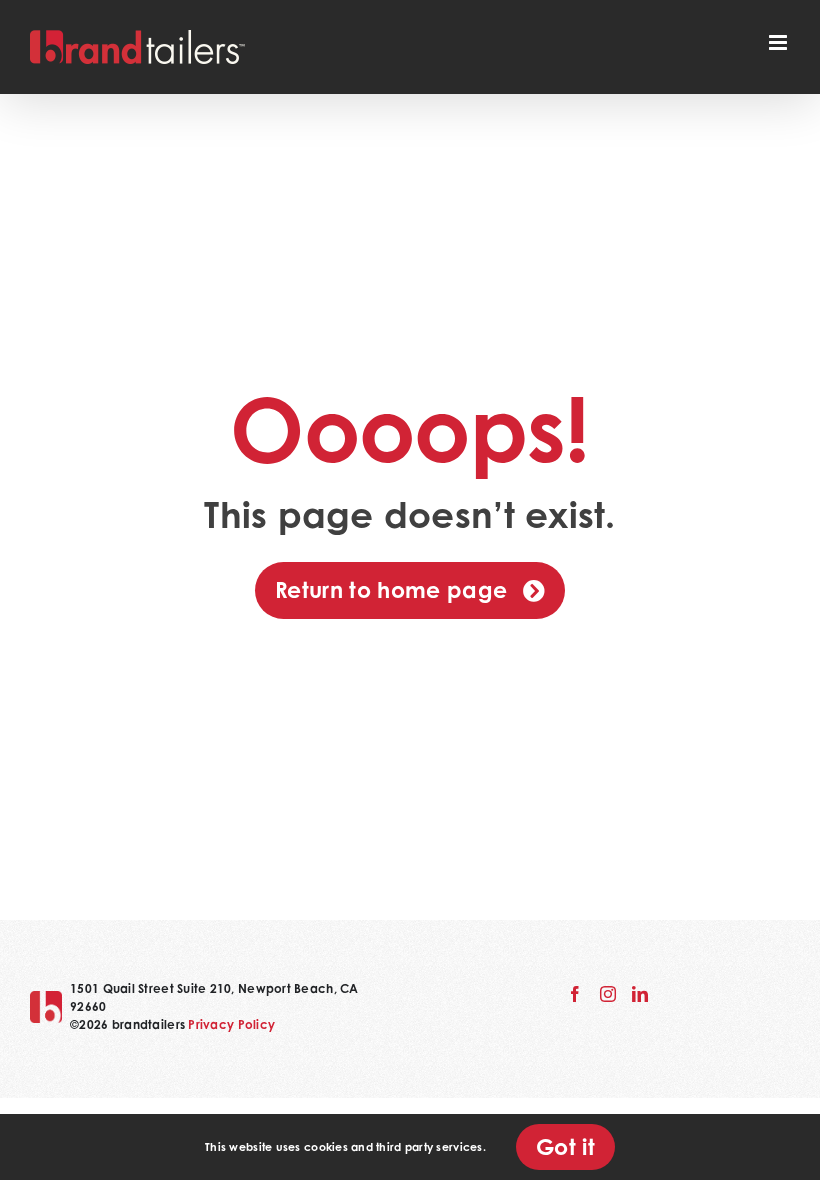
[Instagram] (608, 994)
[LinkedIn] (640, 994)
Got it (565, 1146)
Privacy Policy (231, 1024)
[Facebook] (575, 994)
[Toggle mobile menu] (779, 42)
